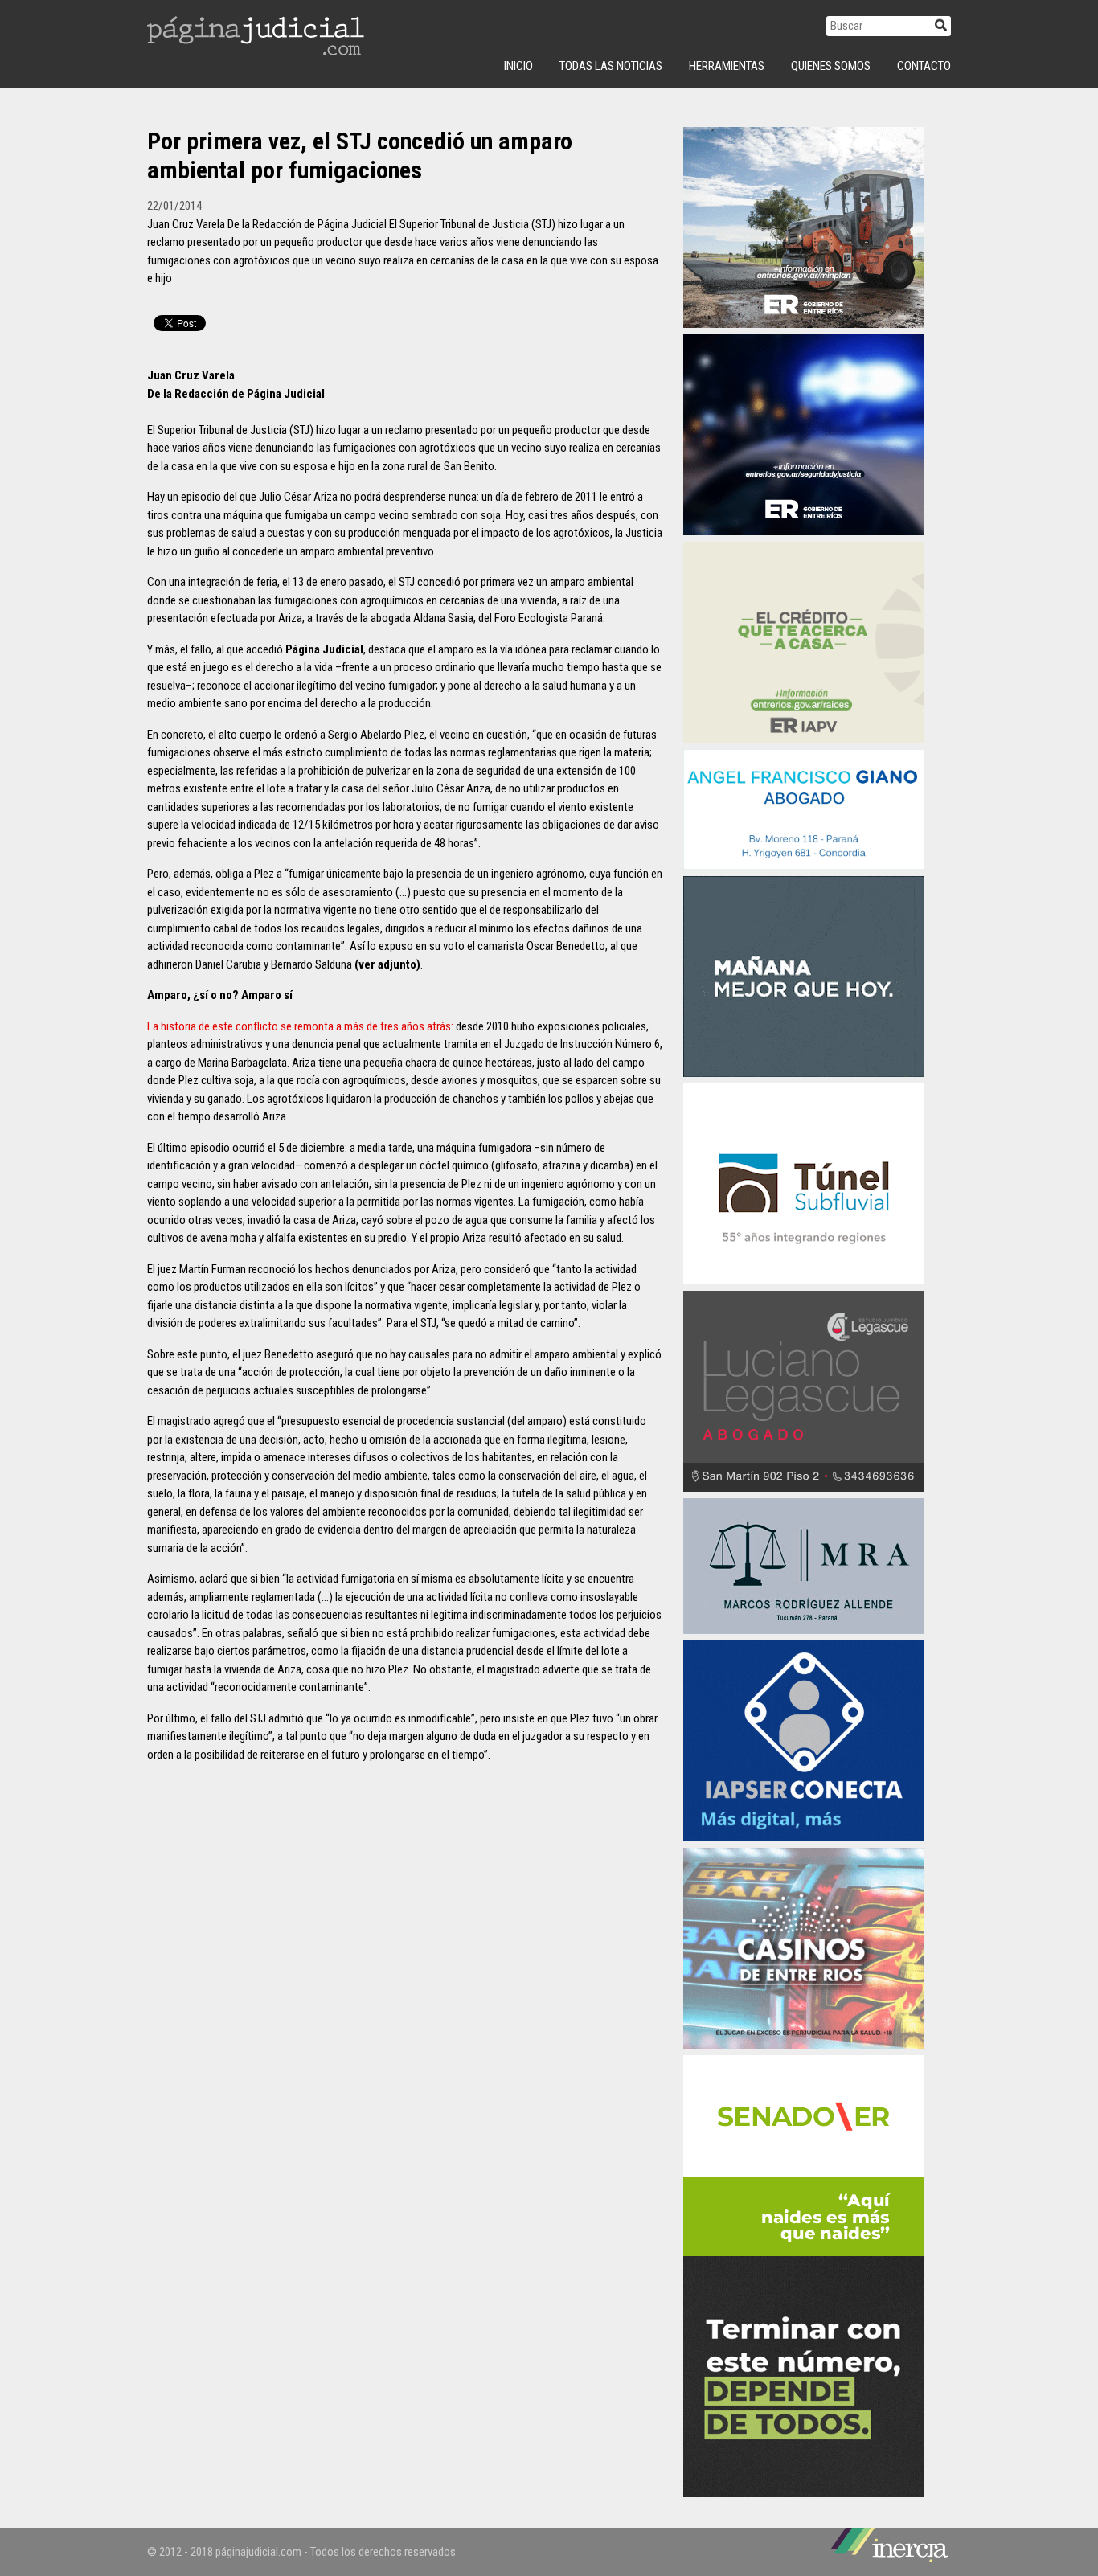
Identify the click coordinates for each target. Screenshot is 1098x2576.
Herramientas (727, 66)
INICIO (518, 66)
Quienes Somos (831, 66)
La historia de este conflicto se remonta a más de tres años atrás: (300, 1026)
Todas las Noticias (611, 66)
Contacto (924, 66)
